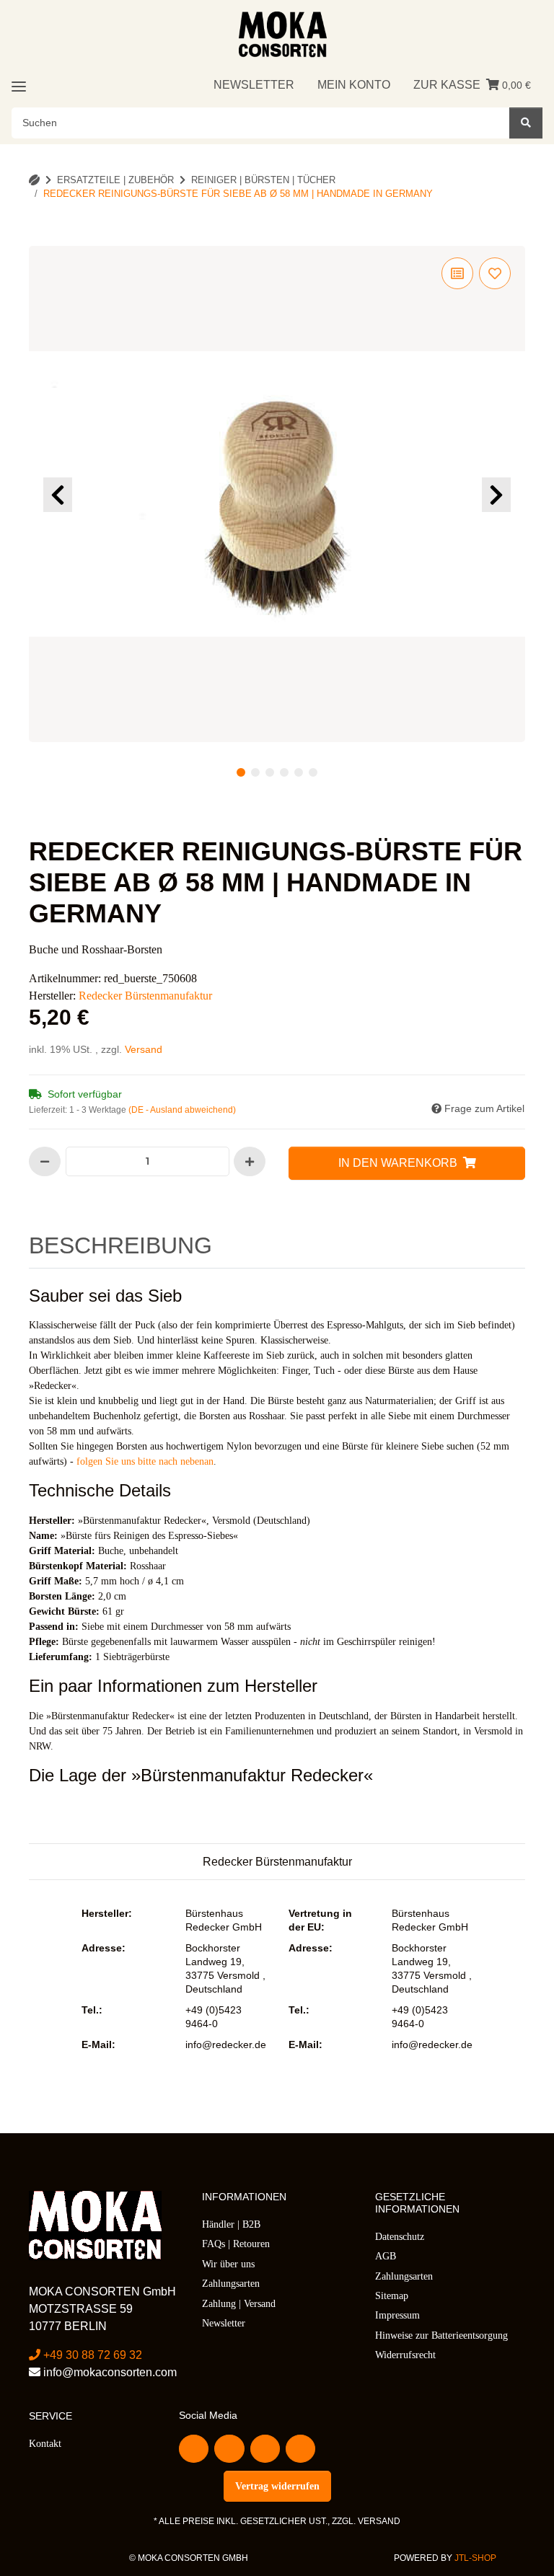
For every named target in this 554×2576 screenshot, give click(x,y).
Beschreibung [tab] (120, 1245)
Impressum (397, 2315)
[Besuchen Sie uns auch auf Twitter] (229, 2449)
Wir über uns (228, 2264)
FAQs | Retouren (236, 2244)
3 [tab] (270, 772)
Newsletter (254, 85)
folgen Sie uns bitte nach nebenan (145, 1461)
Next (496, 495)
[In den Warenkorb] (52, 238)
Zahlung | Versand (239, 2304)
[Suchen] (526, 123)
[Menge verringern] (45, 1161)
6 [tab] (313, 772)
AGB (386, 2256)
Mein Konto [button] (354, 85)
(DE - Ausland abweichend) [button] (182, 1110)
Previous (58, 495)
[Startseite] (34, 180)
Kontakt (45, 2444)
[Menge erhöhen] (250, 1161)
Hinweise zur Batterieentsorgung (441, 2335)
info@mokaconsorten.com (109, 2372)
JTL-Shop (475, 2558)
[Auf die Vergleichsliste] (457, 273)
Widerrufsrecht (405, 2355)
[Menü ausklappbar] (19, 86)
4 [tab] (284, 772)
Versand (144, 1049)
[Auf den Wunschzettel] (495, 273)
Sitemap (392, 2296)
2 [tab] (255, 772)
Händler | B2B (231, 2224)
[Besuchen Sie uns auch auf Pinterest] (265, 2449)
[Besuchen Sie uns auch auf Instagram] (300, 2449)
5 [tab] (299, 772)
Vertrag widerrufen (277, 2486)
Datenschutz (400, 2237)
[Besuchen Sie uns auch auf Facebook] (194, 2449)
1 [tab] (241, 772)
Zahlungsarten (231, 2284)
